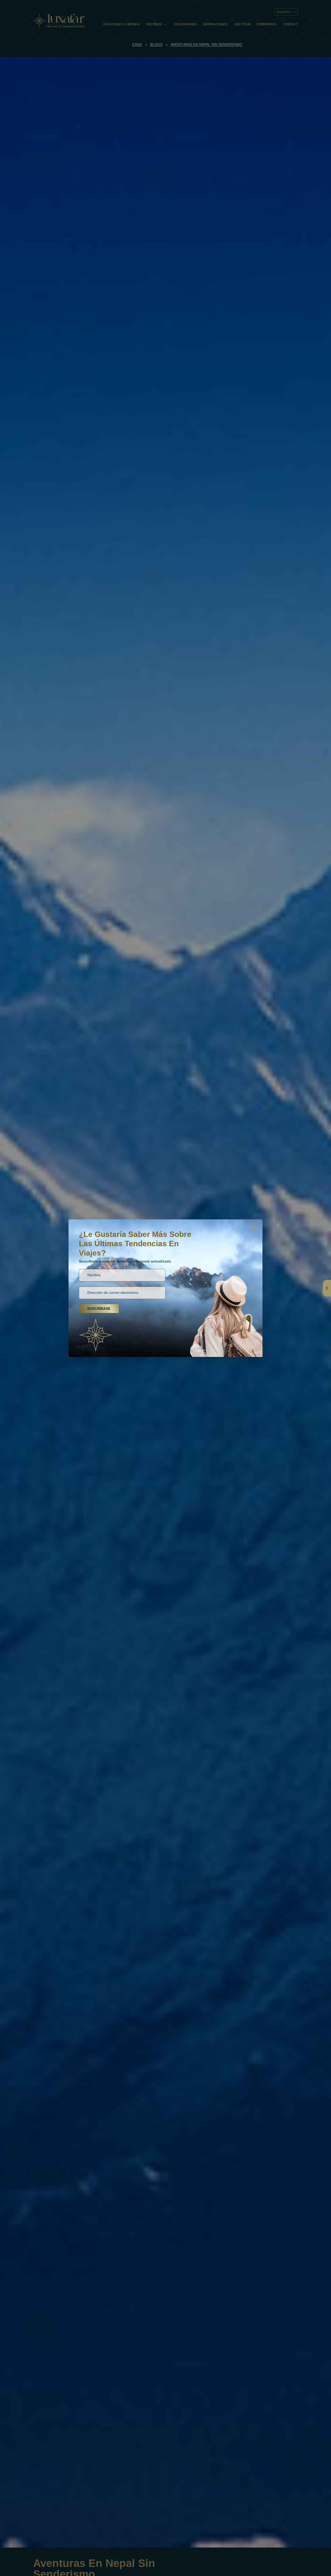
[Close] (253, 1228)
